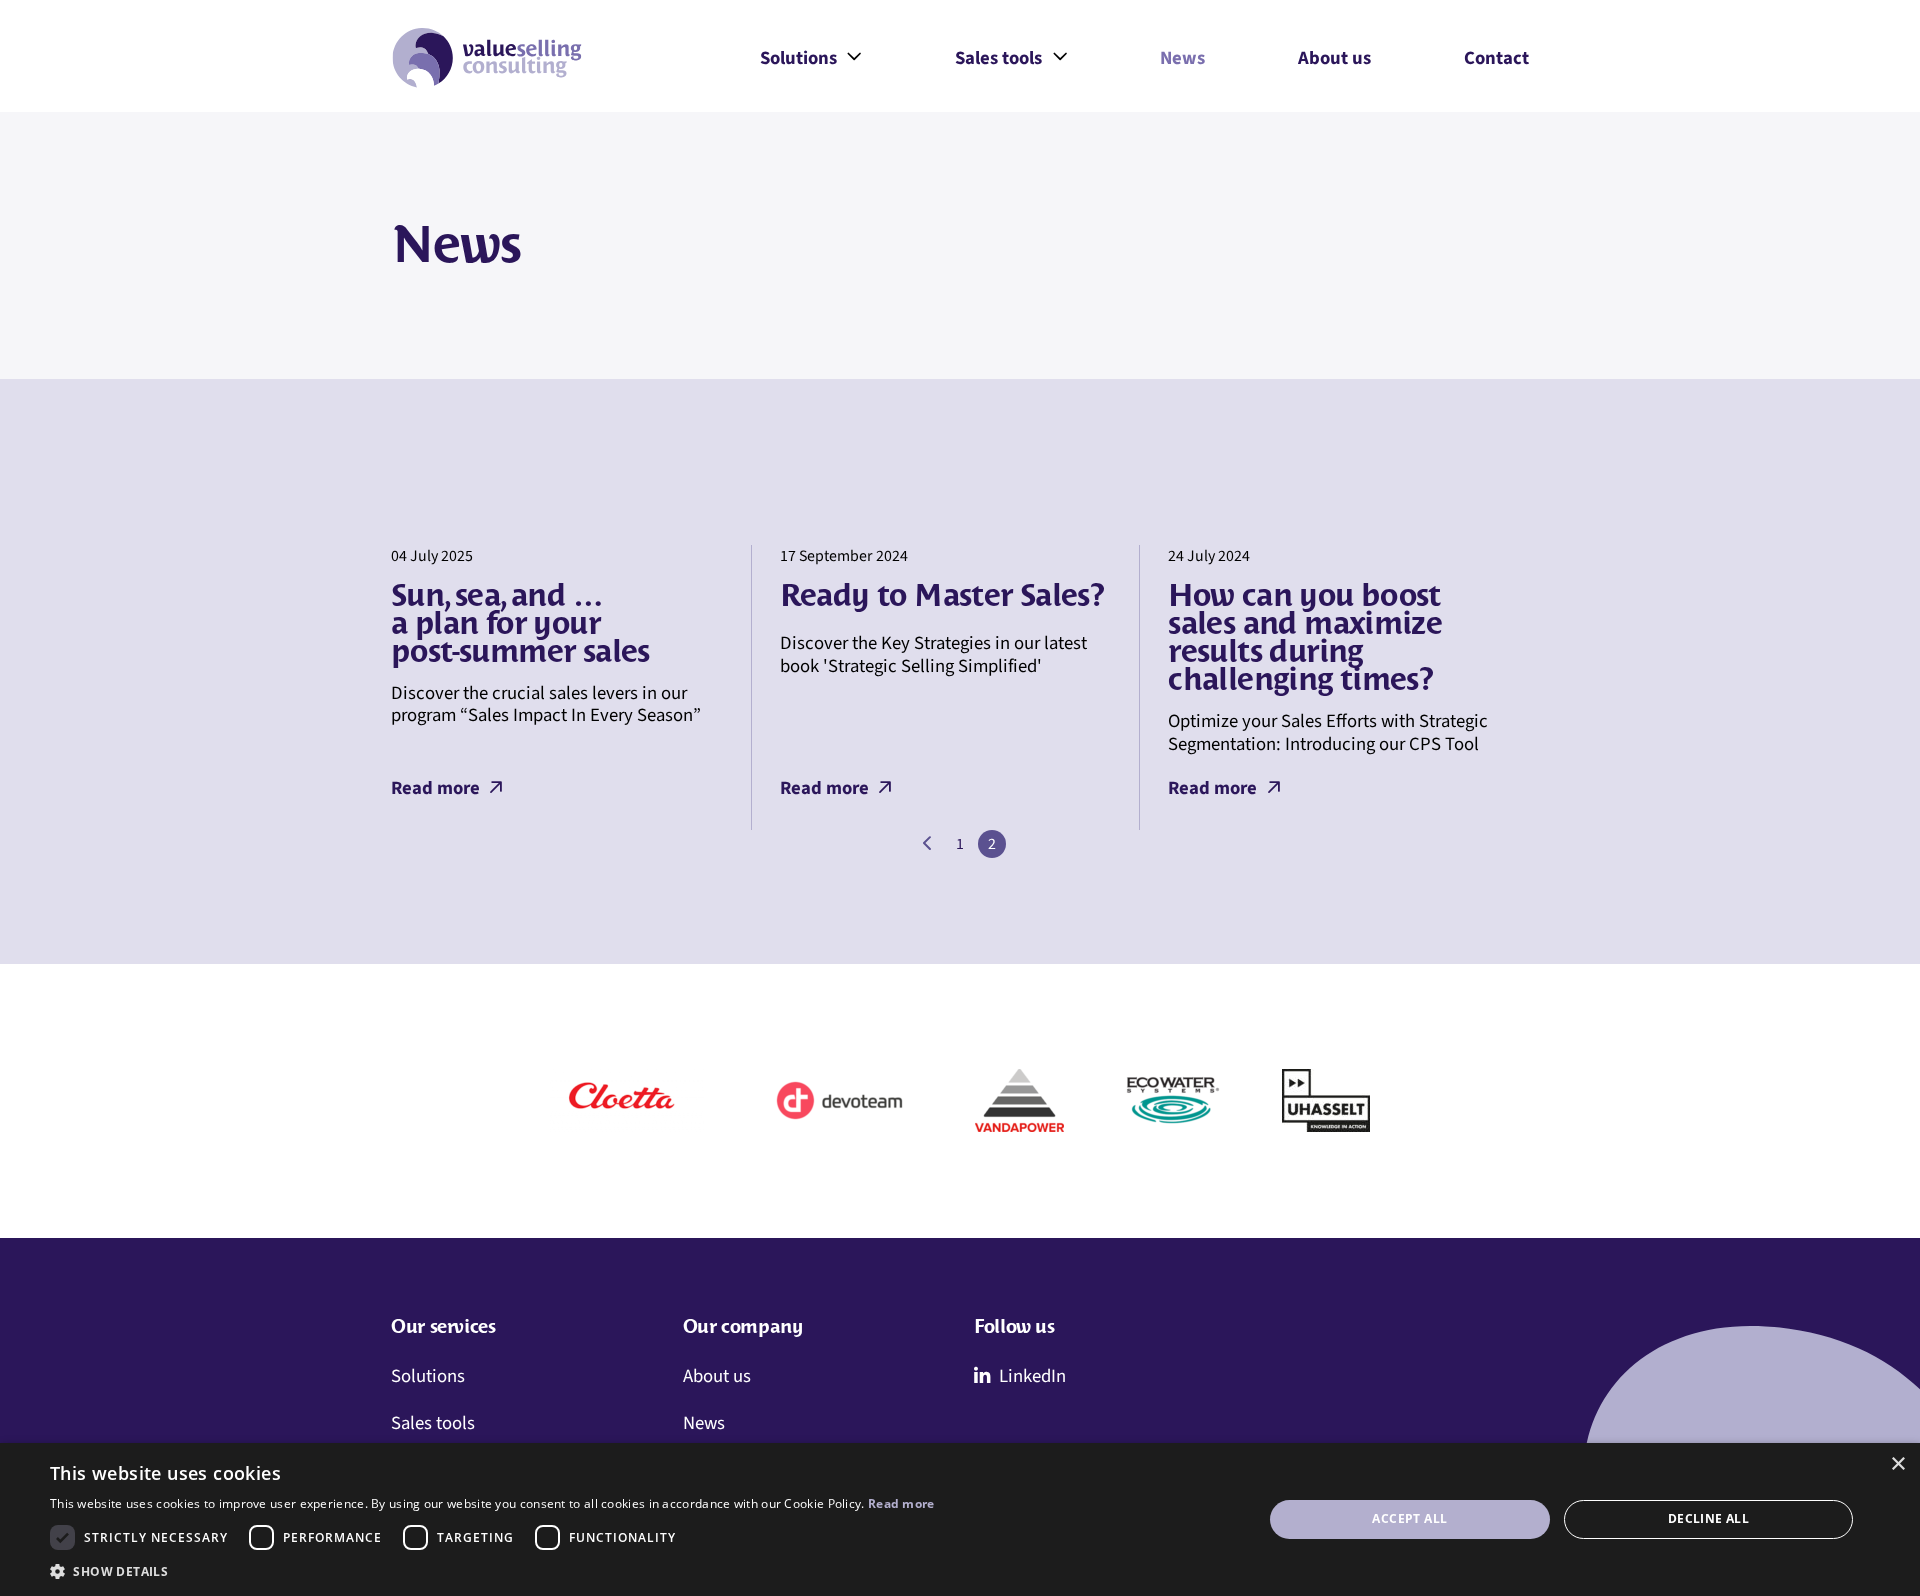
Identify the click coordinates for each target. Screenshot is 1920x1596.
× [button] (1897, 1464)
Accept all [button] (1409, 1518)
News (1182, 58)
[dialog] (960, 1519)
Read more (435, 788)
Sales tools (1011, 60)
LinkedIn (1032, 1376)
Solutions (811, 60)
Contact (1496, 58)
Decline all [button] (1708, 1518)
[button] (492, 1571)
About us (1334, 58)
